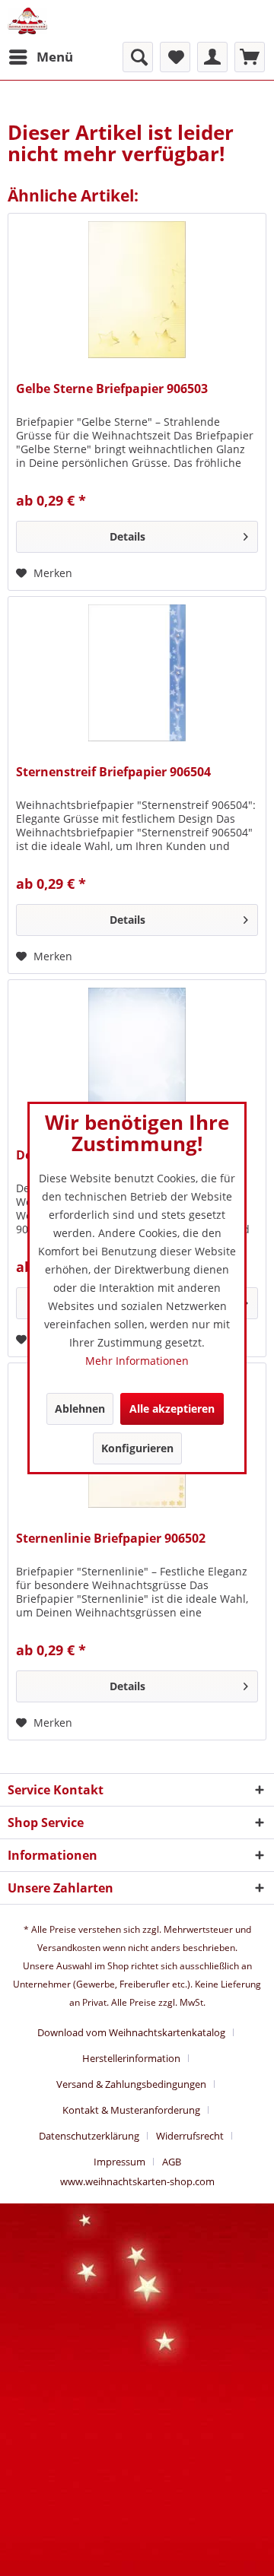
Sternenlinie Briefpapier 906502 (111, 1539)
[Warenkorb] (250, 57)
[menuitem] (40, 57)
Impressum (119, 2162)
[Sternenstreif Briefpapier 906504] (137, 673)
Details (127, 536)
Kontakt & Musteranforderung (131, 2110)
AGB (172, 2162)
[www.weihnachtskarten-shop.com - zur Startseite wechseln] (27, 21)
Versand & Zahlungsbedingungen (131, 2084)
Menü (55, 57)
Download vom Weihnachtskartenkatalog (131, 2032)
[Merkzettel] (175, 57)
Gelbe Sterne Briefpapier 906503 (112, 389)
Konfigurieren (137, 1448)
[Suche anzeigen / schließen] (138, 57)
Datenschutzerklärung (89, 2136)
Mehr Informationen (137, 1361)
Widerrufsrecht (190, 2136)
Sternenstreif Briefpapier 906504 (113, 772)
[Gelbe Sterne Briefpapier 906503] (137, 290)
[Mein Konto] (212, 57)
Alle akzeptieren (172, 1409)
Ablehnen (80, 1409)
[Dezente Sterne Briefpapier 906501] (137, 1056)
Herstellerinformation (131, 2058)
